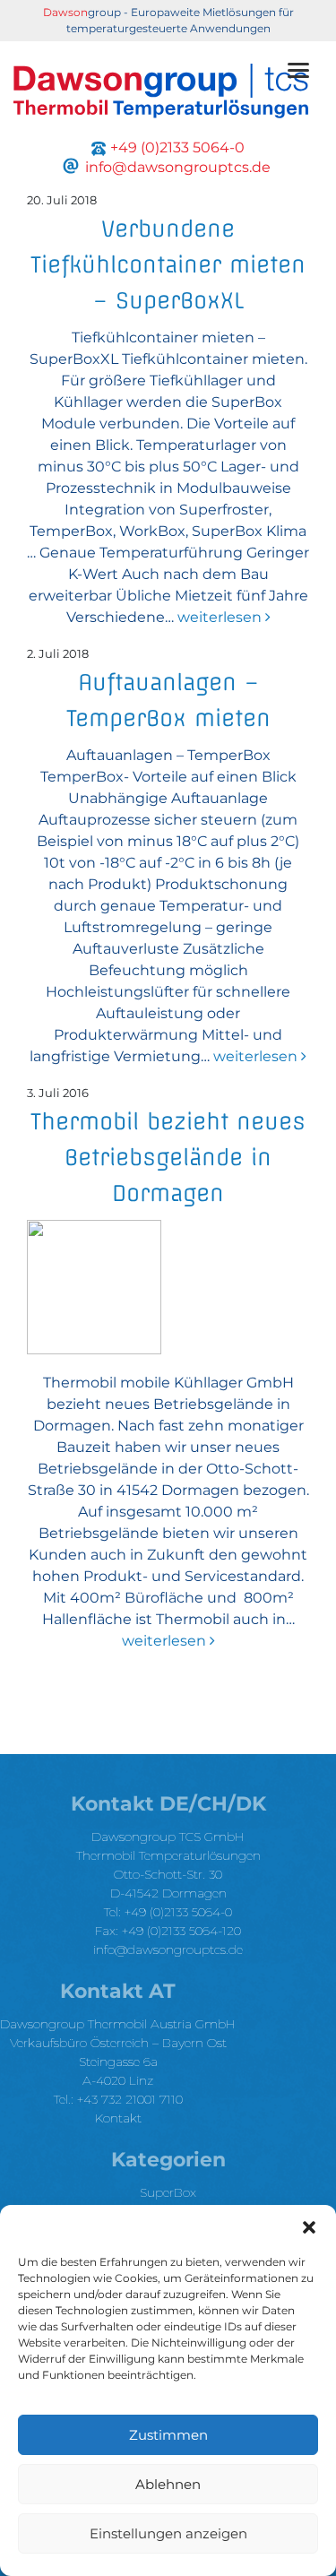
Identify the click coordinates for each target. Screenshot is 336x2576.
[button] (309, 2227)
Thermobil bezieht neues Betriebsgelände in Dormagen (168, 1157)
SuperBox (168, 2192)
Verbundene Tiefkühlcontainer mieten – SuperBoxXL (168, 264)
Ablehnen (168, 2484)
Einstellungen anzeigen (168, 2533)
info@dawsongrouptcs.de (168, 1949)
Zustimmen (168, 2435)
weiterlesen (220, 617)
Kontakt (118, 2118)
